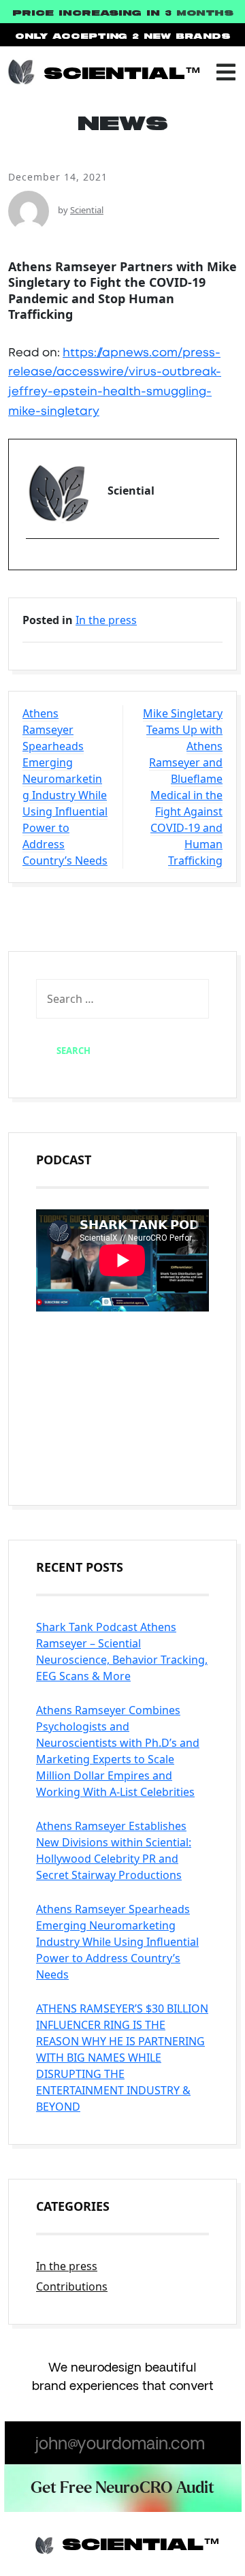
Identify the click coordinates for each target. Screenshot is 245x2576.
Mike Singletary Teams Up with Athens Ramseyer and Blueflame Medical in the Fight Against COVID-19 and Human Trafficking (183, 787)
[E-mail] (34, 562)
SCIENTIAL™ (122, 74)
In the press (106, 620)
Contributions (72, 2286)
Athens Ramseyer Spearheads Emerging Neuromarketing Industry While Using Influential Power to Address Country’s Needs (65, 787)
